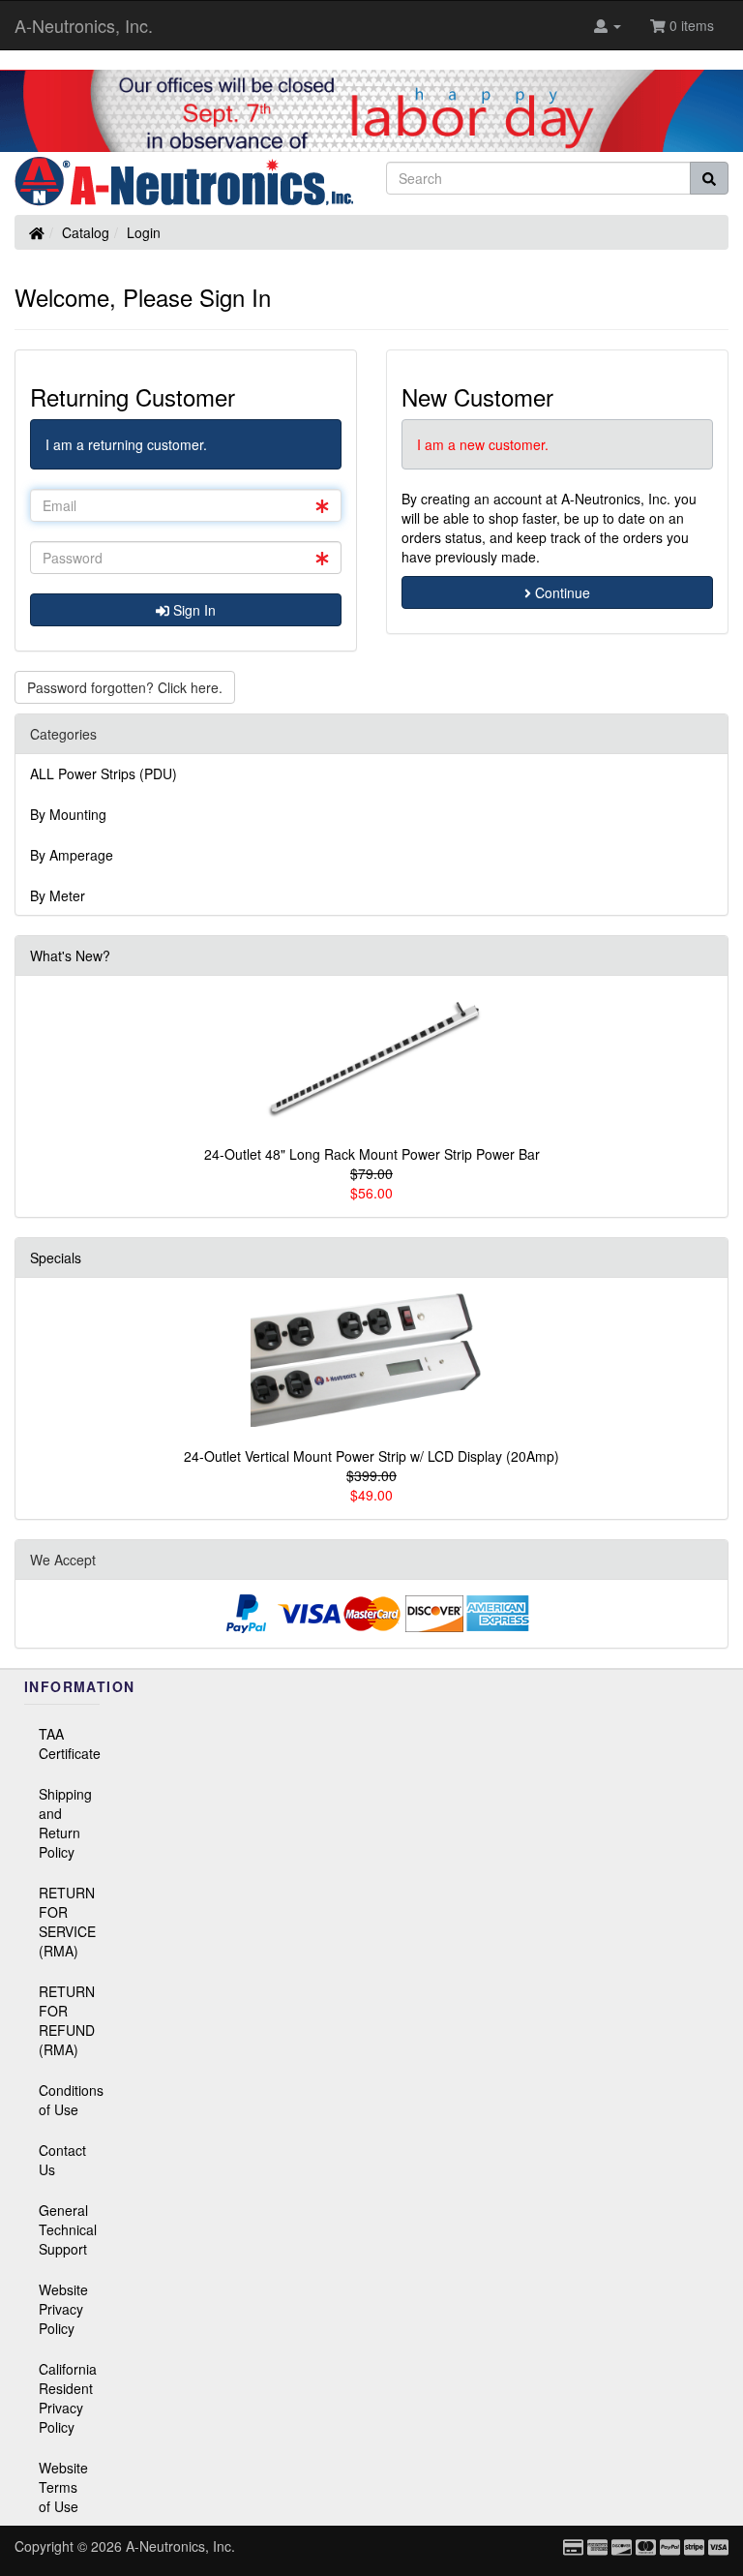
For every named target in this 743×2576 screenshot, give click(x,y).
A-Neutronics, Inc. (84, 25)
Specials (56, 1258)
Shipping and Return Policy (65, 1823)
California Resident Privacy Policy (68, 2398)
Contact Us (62, 2160)
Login (144, 232)
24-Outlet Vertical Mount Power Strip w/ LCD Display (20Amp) (371, 1456)
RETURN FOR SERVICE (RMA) (67, 1922)
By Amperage (72, 855)
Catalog (86, 232)
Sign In (193, 610)
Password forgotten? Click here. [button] (125, 687)
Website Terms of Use (63, 2487)
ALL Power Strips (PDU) (104, 773)
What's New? (70, 955)
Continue (561, 592)
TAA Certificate (69, 1743)
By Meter (58, 895)
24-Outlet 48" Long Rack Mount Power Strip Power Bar (372, 1154)
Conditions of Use (69, 2100)
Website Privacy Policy (63, 2309)
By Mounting (68, 814)
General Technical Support (68, 2229)
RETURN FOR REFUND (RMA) (67, 2020)
